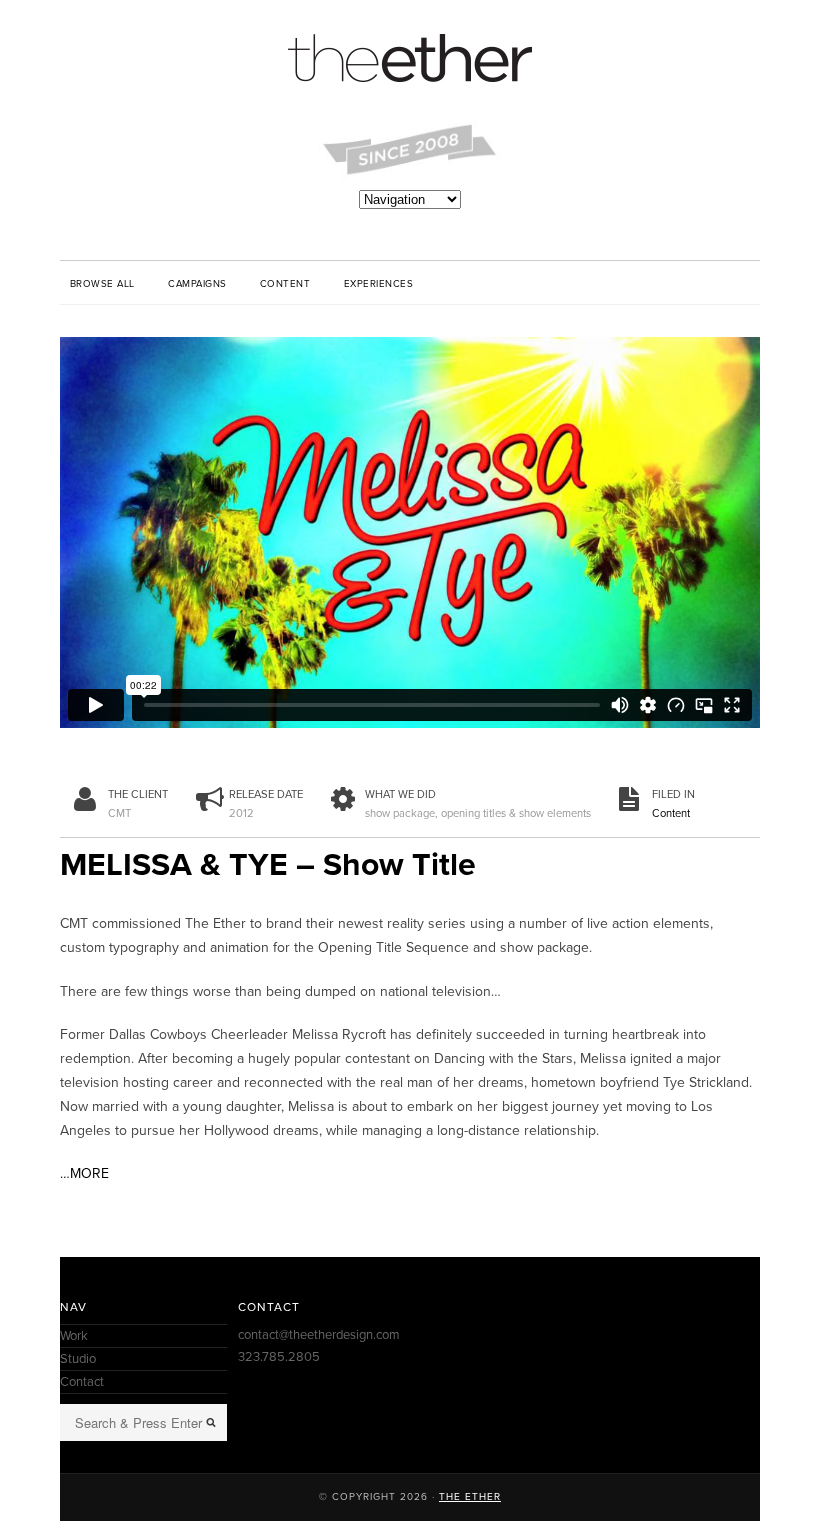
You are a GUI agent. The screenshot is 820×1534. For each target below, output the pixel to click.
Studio (78, 1359)
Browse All (102, 284)
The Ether (470, 1497)
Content (285, 284)
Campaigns (197, 284)
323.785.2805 (279, 1357)
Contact (82, 1382)
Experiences (378, 284)
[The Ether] (410, 60)
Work (74, 1336)
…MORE (84, 1173)
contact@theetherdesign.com (319, 1335)
